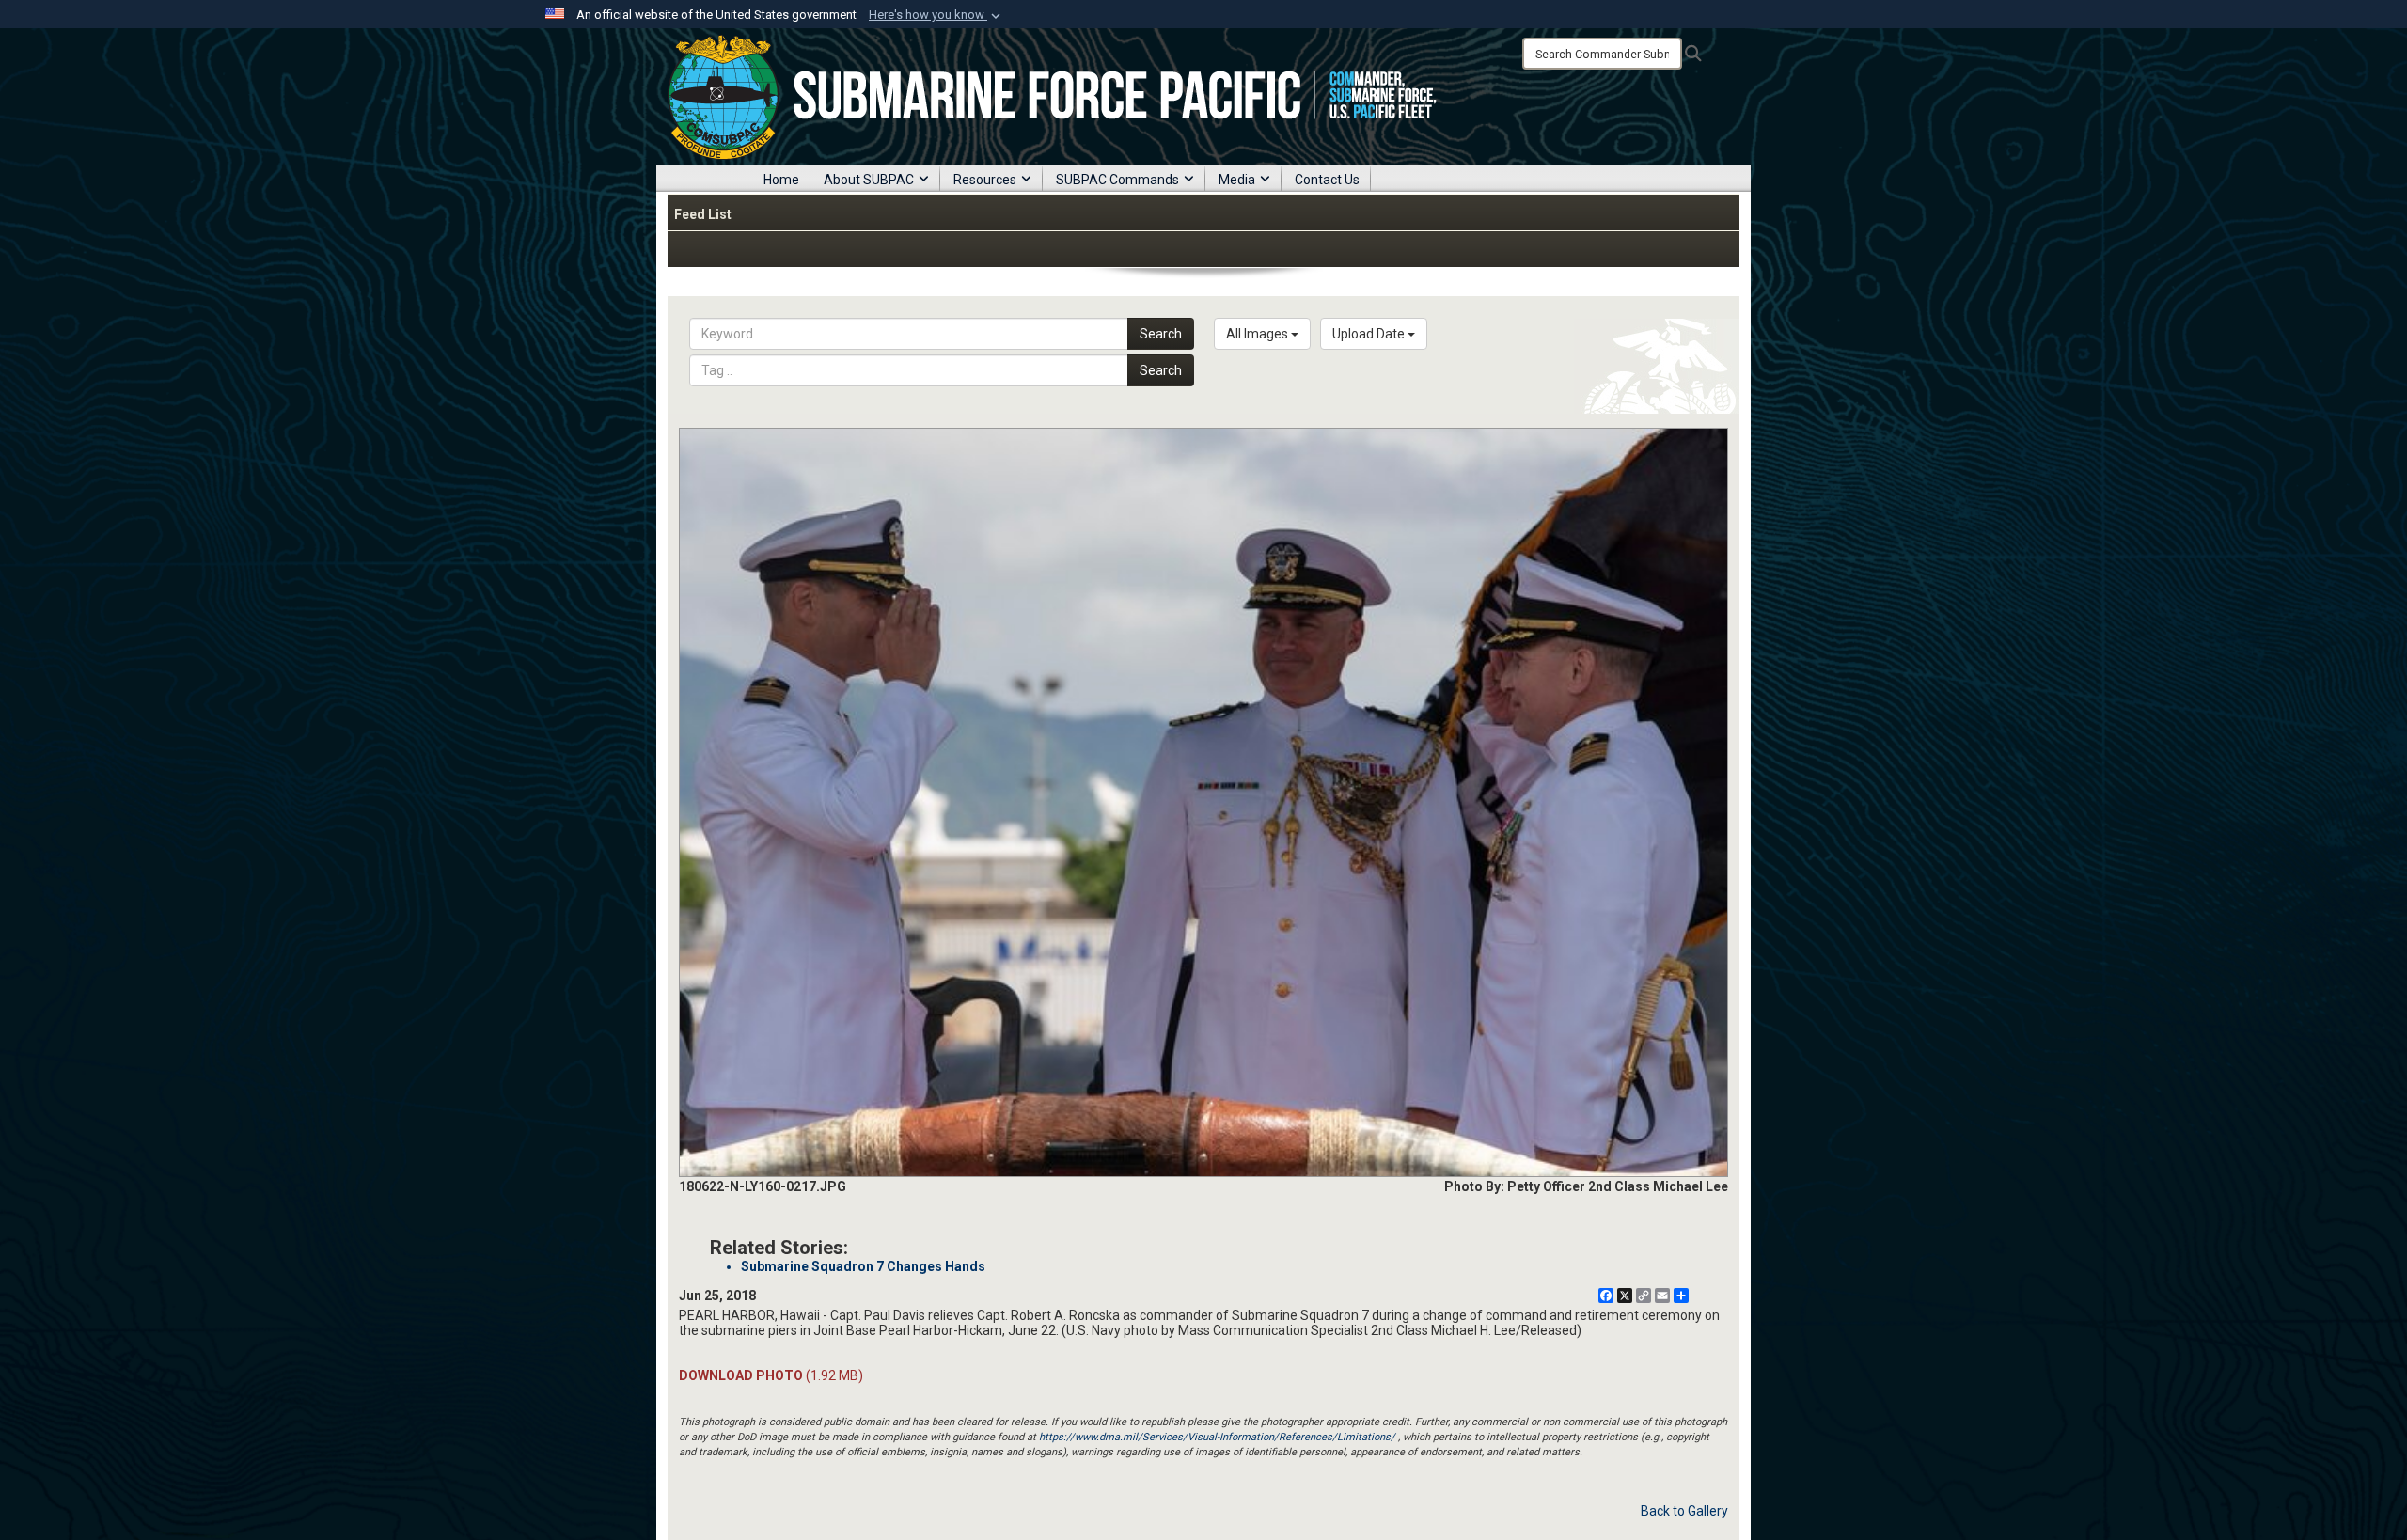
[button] (936, 15)
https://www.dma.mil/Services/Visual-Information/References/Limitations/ (1217, 1437)
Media (1237, 180)
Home (781, 180)
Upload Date (1370, 334)
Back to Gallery (1684, 1511)
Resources (985, 180)
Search (1161, 334)
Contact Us (1327, 180)
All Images (1259, 334)
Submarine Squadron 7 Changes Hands (863, 1266)
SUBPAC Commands (1117, 180)
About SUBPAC (869, 180)
